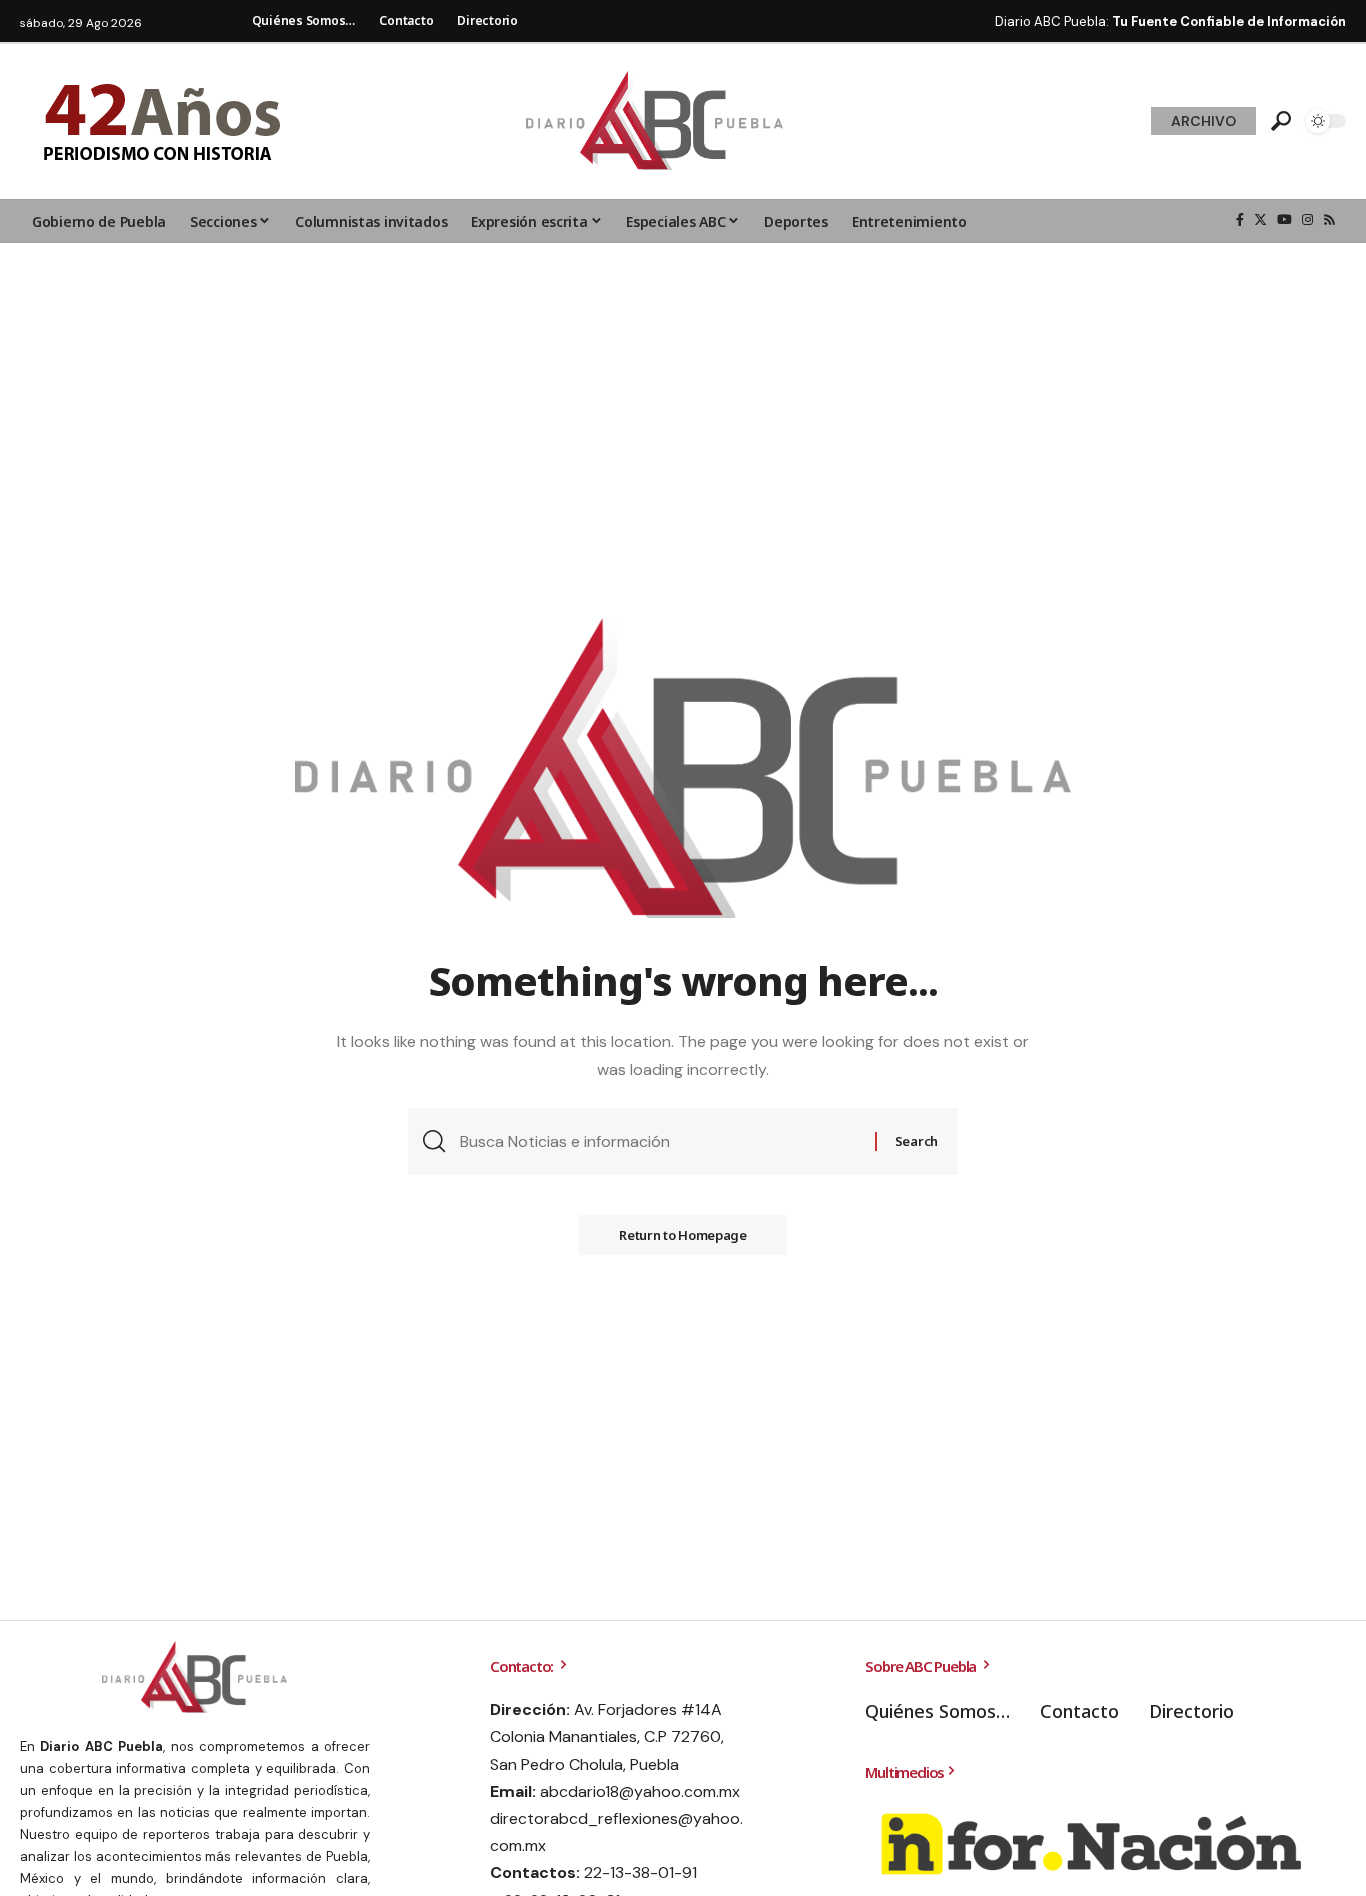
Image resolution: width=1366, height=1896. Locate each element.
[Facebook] (1240, 220)
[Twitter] (1260, 220)
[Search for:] (660, 1141)
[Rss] (1329, 220)
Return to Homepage (683, 1235)
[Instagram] (1307, 220)
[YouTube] (1284, 220)
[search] (1281, 121)
